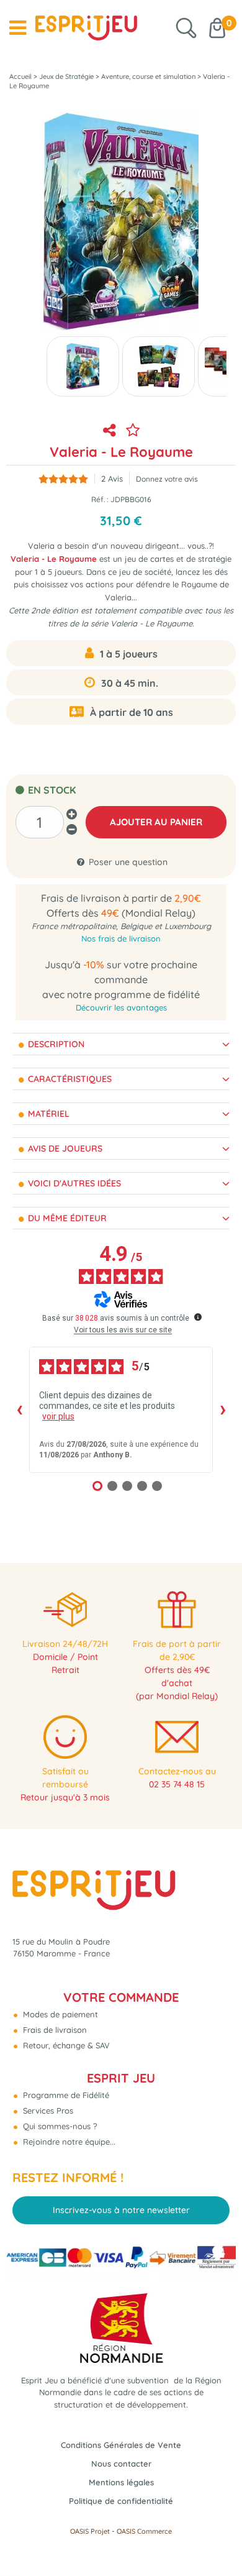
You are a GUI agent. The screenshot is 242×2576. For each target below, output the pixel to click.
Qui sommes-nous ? (59, 2126)
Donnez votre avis (167, 479)
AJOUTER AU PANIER (156, 822)
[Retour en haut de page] (217, 2539)
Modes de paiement (59, 2014)
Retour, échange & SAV (65, 2045)
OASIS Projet (90, 2531)
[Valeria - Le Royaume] (83, 366)
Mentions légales (121, 2482)
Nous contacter (121, 2464)
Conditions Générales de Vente (121, 2445)
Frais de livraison (54, 2030)
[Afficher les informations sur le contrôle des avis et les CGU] (198, 1317)
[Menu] (18, 28)
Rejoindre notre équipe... (68, 2142)
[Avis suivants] (223, 1410)
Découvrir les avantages (121, 1007)
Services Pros (47, 2111)
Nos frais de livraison (121, 938)
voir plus (58, 1416)
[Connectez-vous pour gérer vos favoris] (133, 430)
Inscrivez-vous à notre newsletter (121, 2210)
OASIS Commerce (144, 2531)
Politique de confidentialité (121, 2501)
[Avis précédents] (19, 1410)
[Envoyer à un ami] (109, 430)
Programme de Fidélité (65, 2095)
